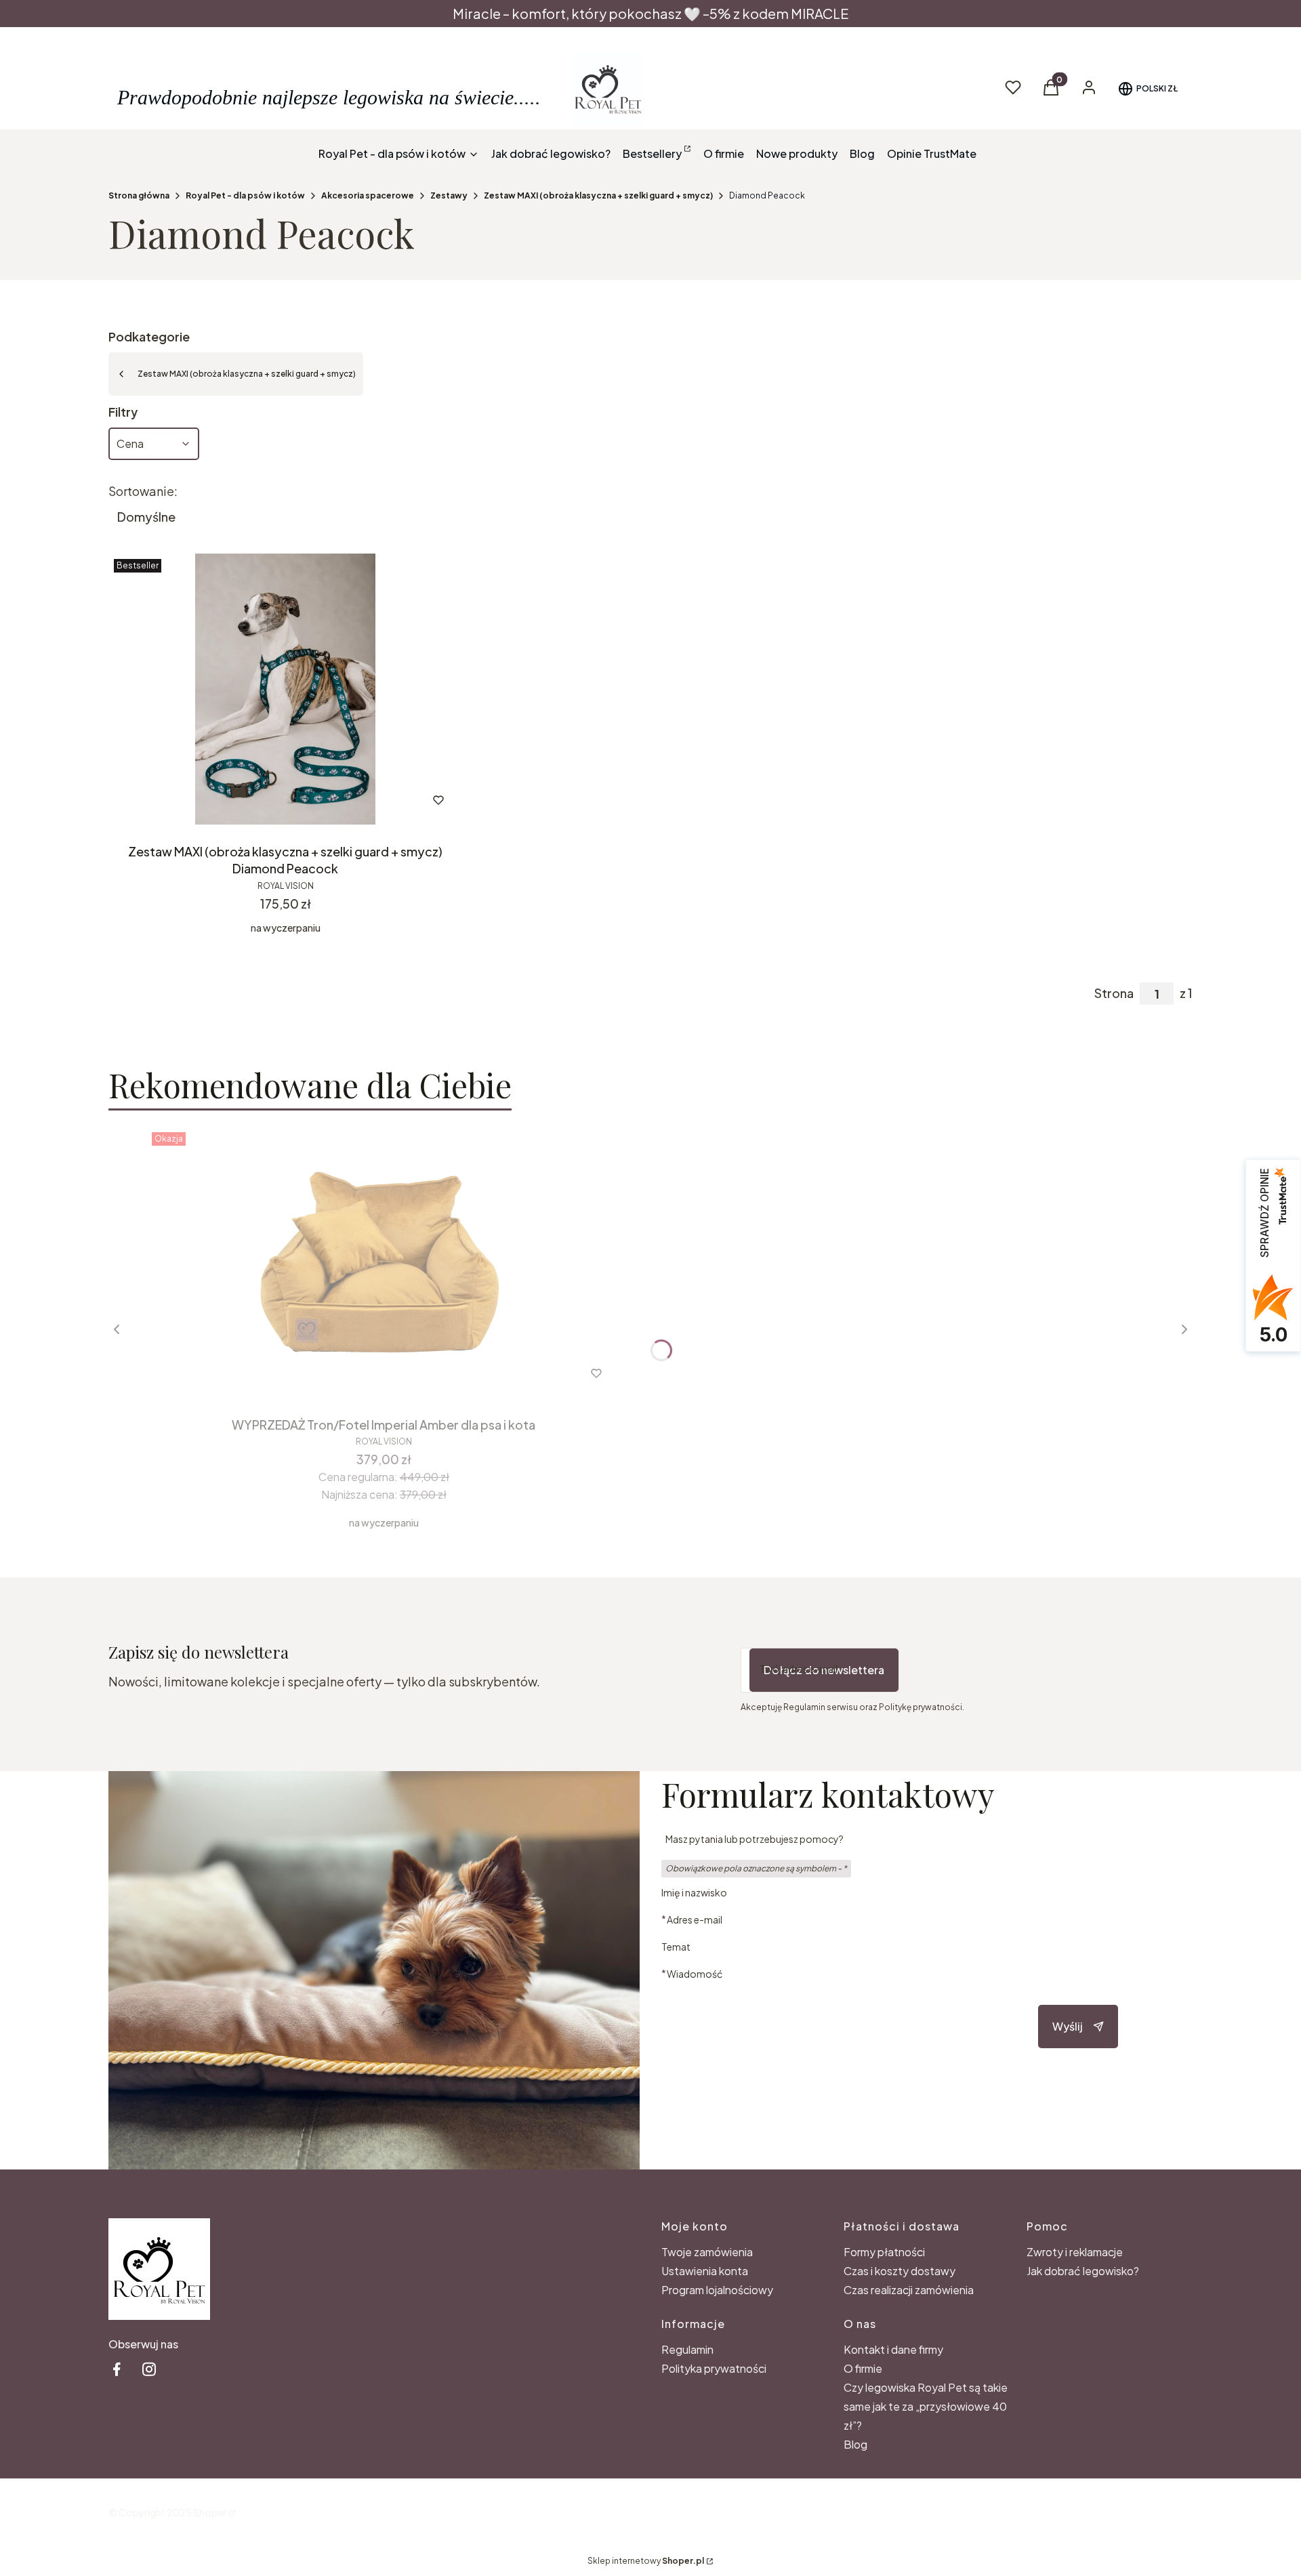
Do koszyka (355, 1373)
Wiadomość (695, 1973)
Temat (676, 1947)
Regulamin (687, 2349)
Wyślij (1068, 2026)
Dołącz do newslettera (824, 1670)
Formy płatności (884, 2252)
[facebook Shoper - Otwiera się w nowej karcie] (117, 2369)
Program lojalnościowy (717, 2290)
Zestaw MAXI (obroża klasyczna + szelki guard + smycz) (598, 195)
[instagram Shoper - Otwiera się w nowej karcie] (149, 2369)
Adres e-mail (695, 1919)
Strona (1114, 993)
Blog (855, 2444)
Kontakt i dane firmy (893, 2349)
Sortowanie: (143, 491)
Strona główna (139, 195)
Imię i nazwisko (694, 1892)
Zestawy (449, 195)
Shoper (210, 2512)
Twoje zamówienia (707, 2252)
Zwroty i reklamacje (1075, 2252)
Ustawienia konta (705, 2271)
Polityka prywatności (714, 2368)
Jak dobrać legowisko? (1083, 2271)
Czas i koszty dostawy (900, 2271)
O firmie (863, 2368)
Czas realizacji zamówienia (909, 2290)
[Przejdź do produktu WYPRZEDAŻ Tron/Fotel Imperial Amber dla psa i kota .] (384, 1262)
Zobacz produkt (267, 800)
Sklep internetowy (646, 2561)
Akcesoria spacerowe (368, 195)
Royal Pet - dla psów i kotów (245, 195)
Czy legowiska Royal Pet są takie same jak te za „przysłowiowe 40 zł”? (926, 2406)
